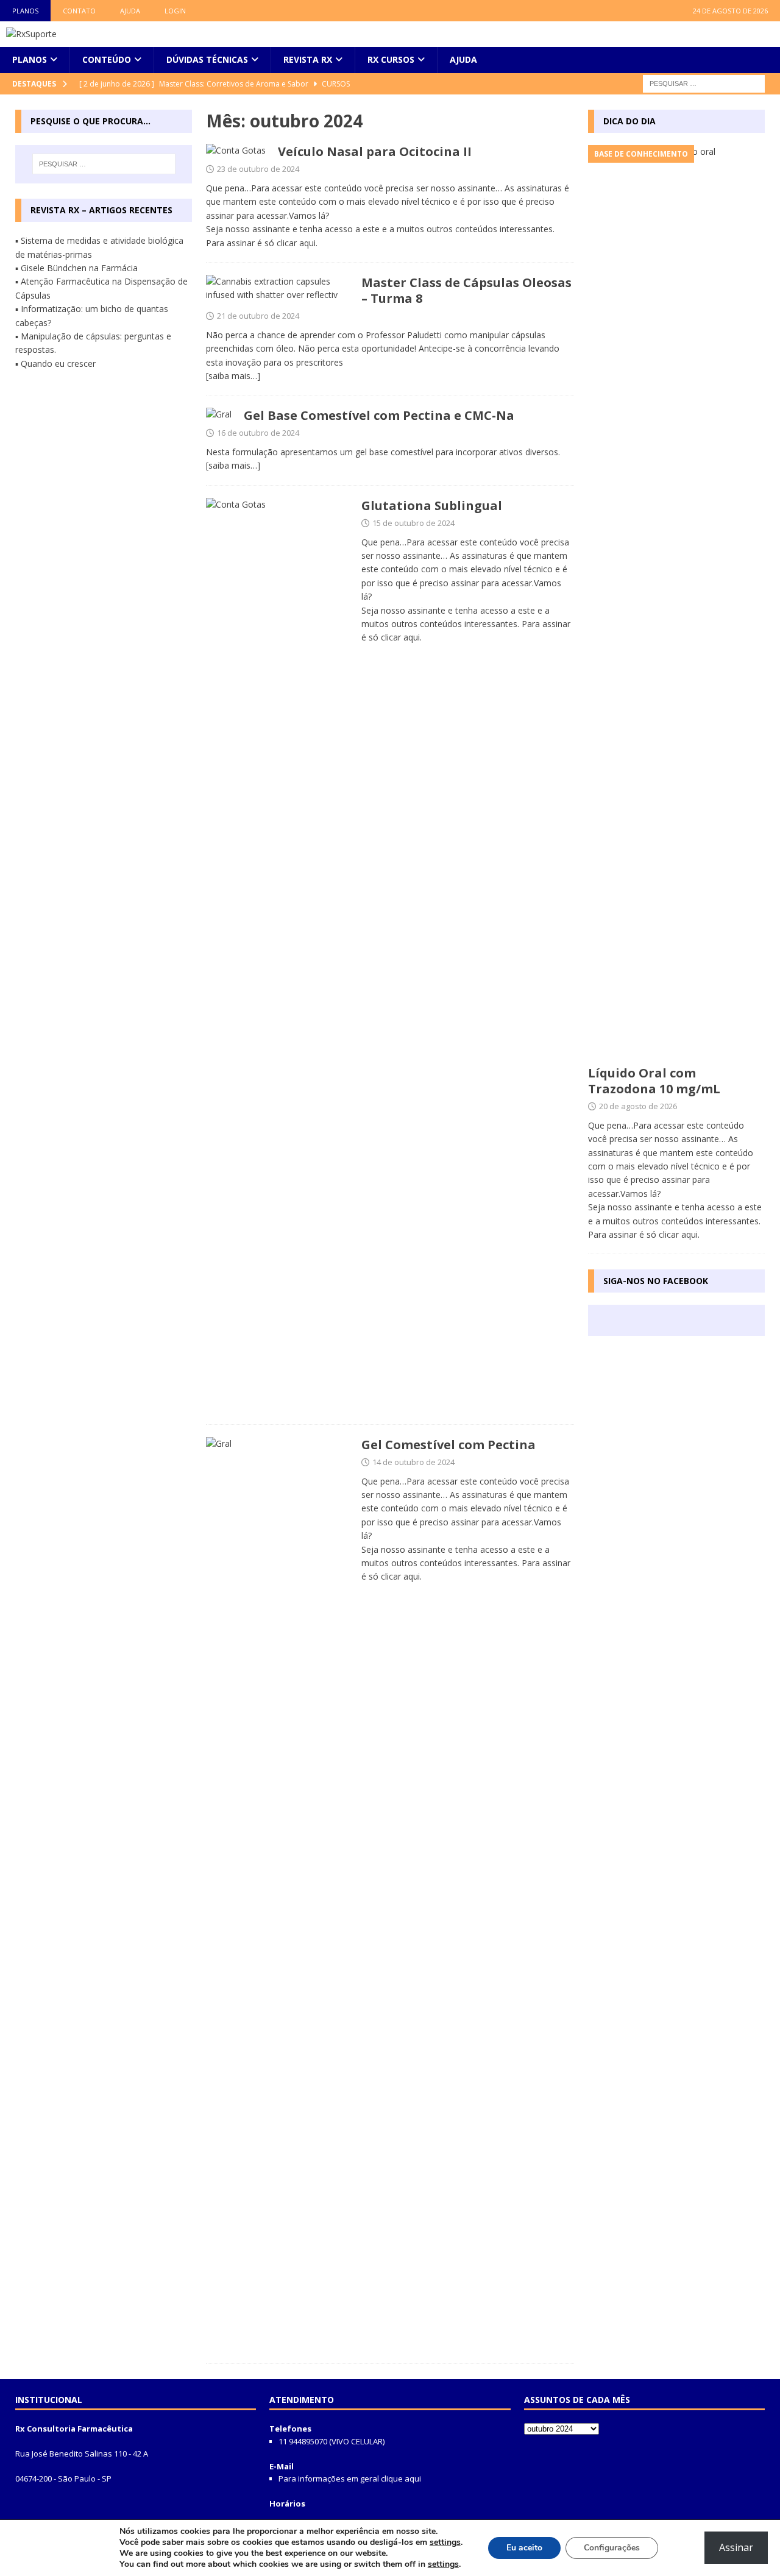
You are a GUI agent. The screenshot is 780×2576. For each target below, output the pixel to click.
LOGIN (175, 11)
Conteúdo (107, 59)
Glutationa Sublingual (432, 506)
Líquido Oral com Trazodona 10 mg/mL (654, 1081)
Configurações (612, 2548)
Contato (79, 11)
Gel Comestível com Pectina (448, 1445)
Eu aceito (524, 2548)
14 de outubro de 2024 (413, 1462)
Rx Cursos (391, 59)
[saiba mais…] (233, 376)
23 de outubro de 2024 (258, 169)
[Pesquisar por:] (704, 83)
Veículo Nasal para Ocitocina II (375, 151)
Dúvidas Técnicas (207, 59)
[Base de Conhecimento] (236, 151)
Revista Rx (308, 59)
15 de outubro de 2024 (413, 523)
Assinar (736, 2547)
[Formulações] (278, 955)
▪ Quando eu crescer (55, 364)
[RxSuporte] (31, 34)
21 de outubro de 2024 (258, 316)
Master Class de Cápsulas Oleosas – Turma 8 (466, 290)
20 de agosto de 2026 (638, 1106)
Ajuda (130, 11)
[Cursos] (278, 289)
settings (445, 2542)
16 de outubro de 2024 (258, 433)
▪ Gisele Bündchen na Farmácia (76, 268)
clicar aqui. (297, 243)
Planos (25, 11)
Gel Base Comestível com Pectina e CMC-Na (379, 415)
